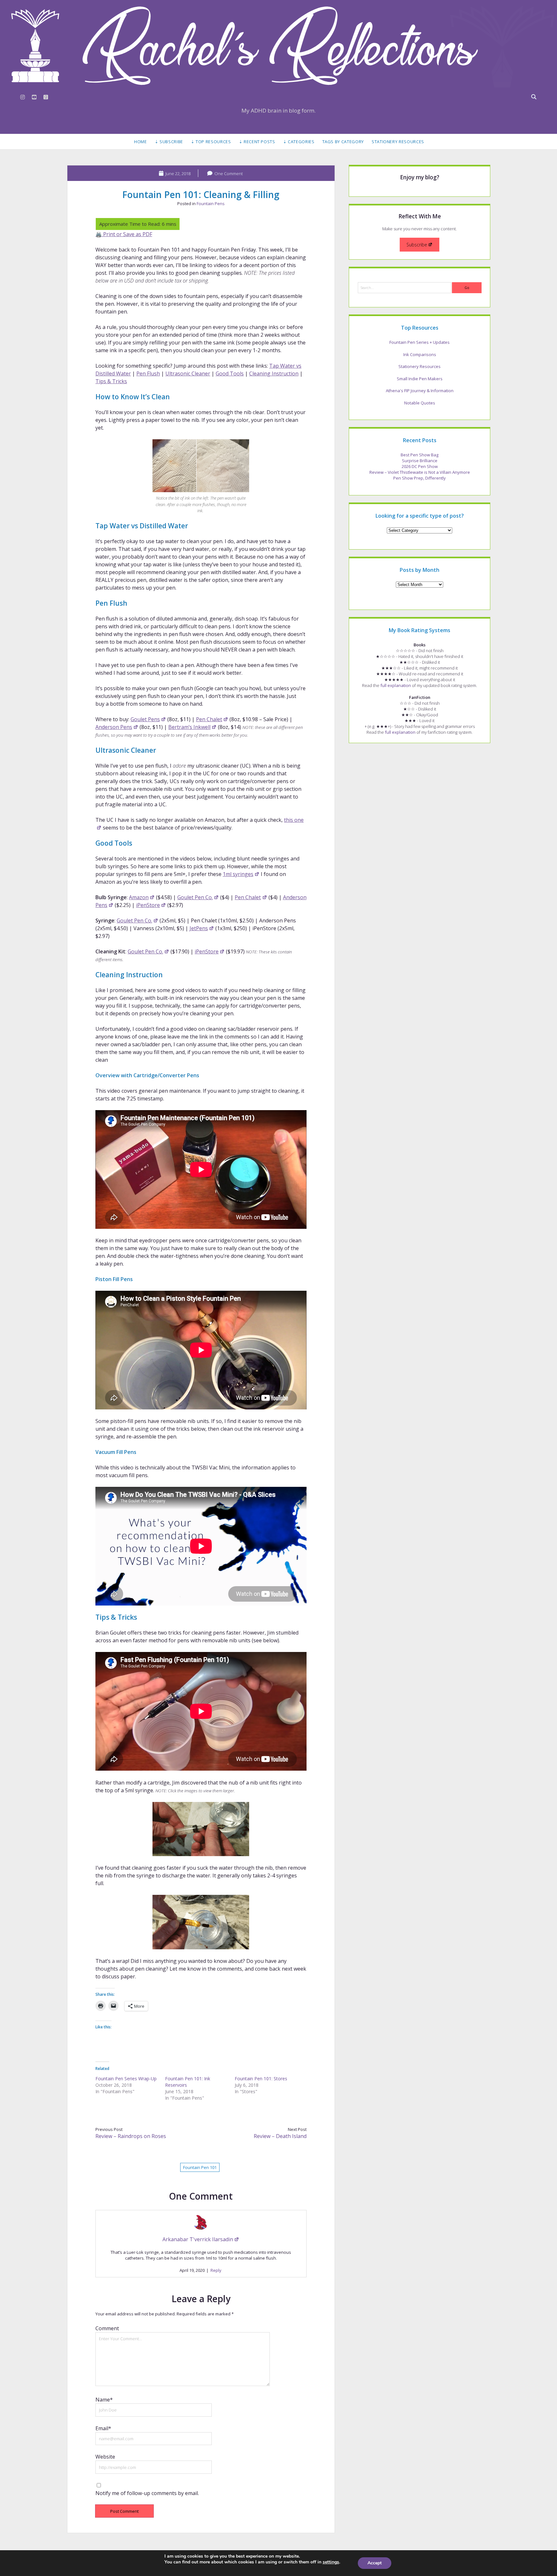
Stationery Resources (398, 142)
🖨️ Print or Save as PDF (124, 234)
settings (331, 2562)
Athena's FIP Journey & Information (420, 391)
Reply (216, 2270)
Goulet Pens (145, 719)
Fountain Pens (211, 204)
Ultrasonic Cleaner (188, 373)
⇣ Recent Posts (257, 142)
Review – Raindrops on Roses (131, 2136)
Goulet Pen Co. (195, 897)
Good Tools (230, 373)
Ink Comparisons (420, 354)
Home (141, 142)
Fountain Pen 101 (200, 2167)
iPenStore (148, 905)
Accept (375, 2563)
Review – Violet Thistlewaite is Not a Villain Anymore (420, 472)
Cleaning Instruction (274, 373)
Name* (104, 2400)
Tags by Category (343, 142)
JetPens (199, 928)
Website (105, 2457)
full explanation (396, 685)
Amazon (139, 897)
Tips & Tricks (111, 381)
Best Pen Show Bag (420, 455)
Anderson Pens (114, 727)
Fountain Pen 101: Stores (261, 2079)
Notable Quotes (420, 403)
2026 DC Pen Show (420, 466)
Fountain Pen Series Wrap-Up (126, 2079)
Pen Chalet (209, 719)
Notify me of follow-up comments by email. (147, 2493)
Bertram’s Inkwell (189, 727)
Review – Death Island (280, 2136)
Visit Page (278, 46)
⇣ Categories (299, 142)
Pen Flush (148, 373)
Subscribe (417, 245)
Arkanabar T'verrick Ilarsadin (198, 2239)
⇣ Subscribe (169, 142)
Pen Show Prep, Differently (420, 478)
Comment (107, 2328)
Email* (103, 2428)
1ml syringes (238, 874)
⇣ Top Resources (211, 142)
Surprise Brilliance (420, 461)
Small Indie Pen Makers (420, 379)
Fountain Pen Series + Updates (420, 342)
